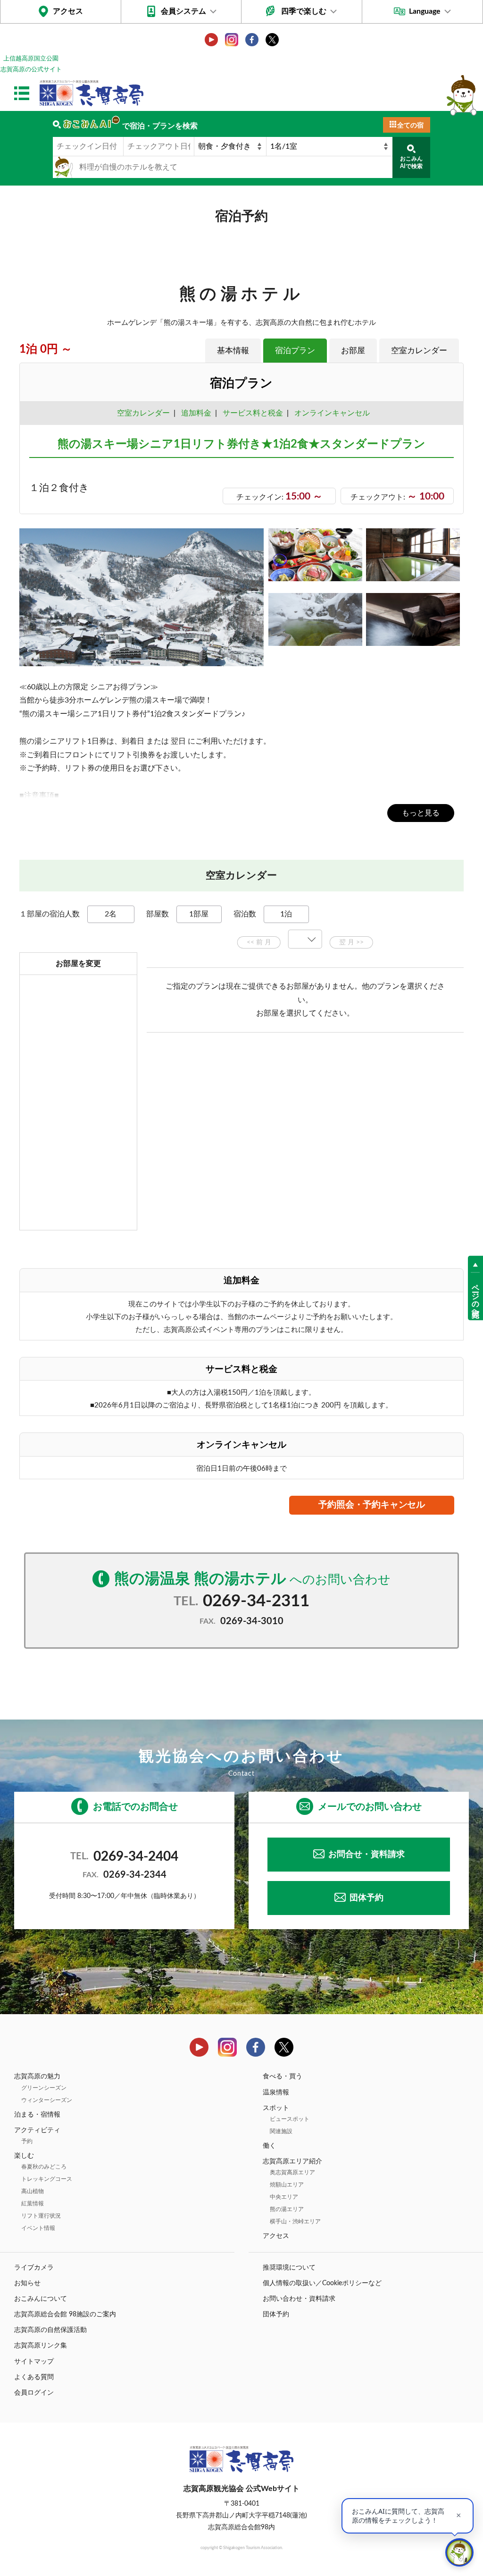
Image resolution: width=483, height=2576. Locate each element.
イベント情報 (38, 2228)
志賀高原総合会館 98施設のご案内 (65, 2314)
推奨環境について (289, 2268)
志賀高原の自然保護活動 (50, 2330)
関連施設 (281, 2131)
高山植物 (33, 2191)
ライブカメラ (34, 2268)
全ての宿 (410, 126)
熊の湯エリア (287, 2209)
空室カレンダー (419, 351)
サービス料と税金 (253, 413)
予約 (27, 2141)
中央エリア (284, 2197)
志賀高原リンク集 (41, 2346)
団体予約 (366, 1898)
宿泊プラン (295, 351)
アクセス (68, 11)
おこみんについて (41, 2299)
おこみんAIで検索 (411, 162)
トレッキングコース (47, 2179)
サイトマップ (34, 2362)
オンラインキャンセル (330, 413)
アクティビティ (37, 2130)
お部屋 (353, 351)
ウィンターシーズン (47, 2100)
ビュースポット (290, 2119)
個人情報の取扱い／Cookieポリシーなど (322, 2283)
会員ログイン (34, 2393)
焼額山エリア (287, 2185)
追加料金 (196, 413)
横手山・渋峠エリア (295, 2221)
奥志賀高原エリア (292, 2172)
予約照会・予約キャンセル (372, 1505)
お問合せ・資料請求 (366, 1855)
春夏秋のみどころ (44, 2167)
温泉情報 (276, 2093)
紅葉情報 (33, 2203)
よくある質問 (34, 2377)
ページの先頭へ (475, 1296)
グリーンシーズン (44, 2088)
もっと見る (421, 813)
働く (269, 2146)
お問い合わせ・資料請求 (299, 2299)
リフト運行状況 (41, 2216)
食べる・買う (283, 2076)
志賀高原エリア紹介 (292, 2161)
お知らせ (27, 2283)
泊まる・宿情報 (37, 2115)
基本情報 (233, 351)
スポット (276, 2108)
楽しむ (24, 2156)
